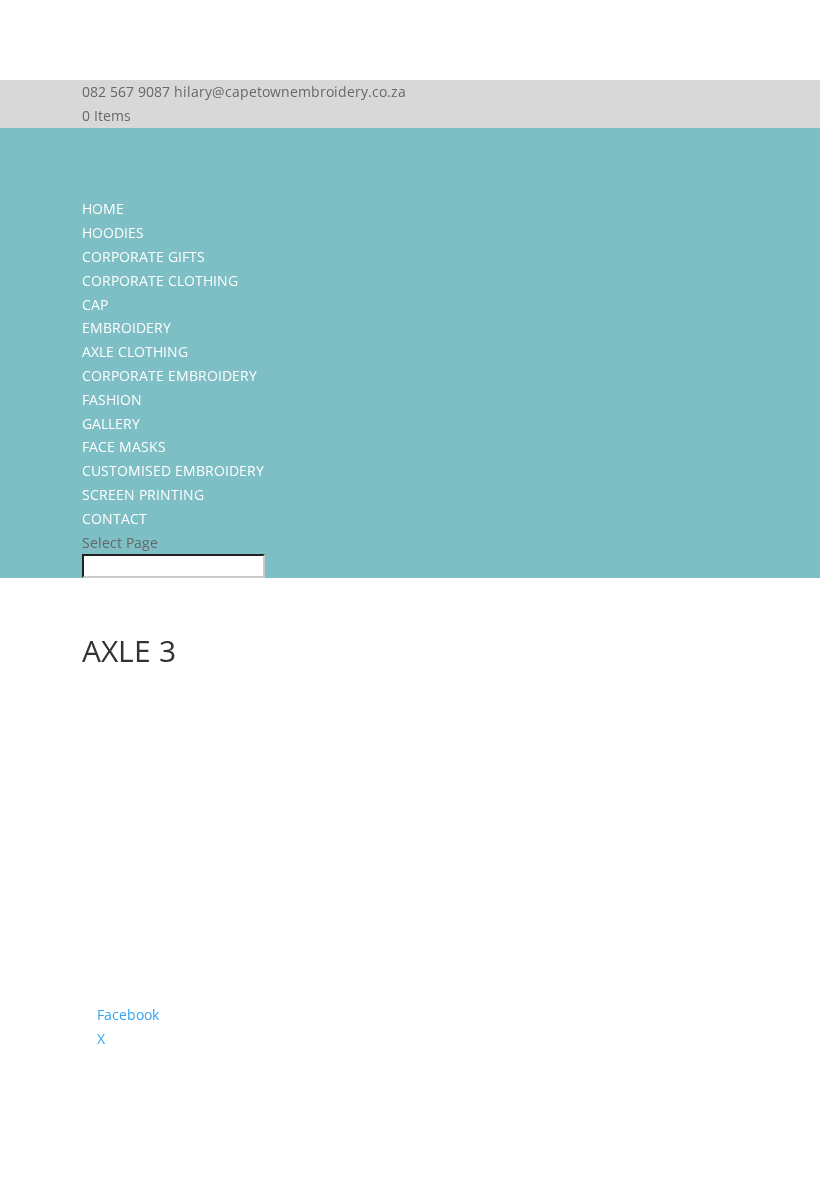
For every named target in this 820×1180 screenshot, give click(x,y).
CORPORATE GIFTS (143, 256)
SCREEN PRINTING (143, 494)
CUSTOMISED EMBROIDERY (173, 470)
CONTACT (114, 518)
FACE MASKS (124, 446)
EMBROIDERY (126, 327)
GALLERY (111, 423)
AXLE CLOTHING (135, 351)
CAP (95, 304)
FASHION (112, 399)
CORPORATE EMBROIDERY (169, 375)
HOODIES (113, 232)
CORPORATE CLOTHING (160, 280)
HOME (103, 208)
